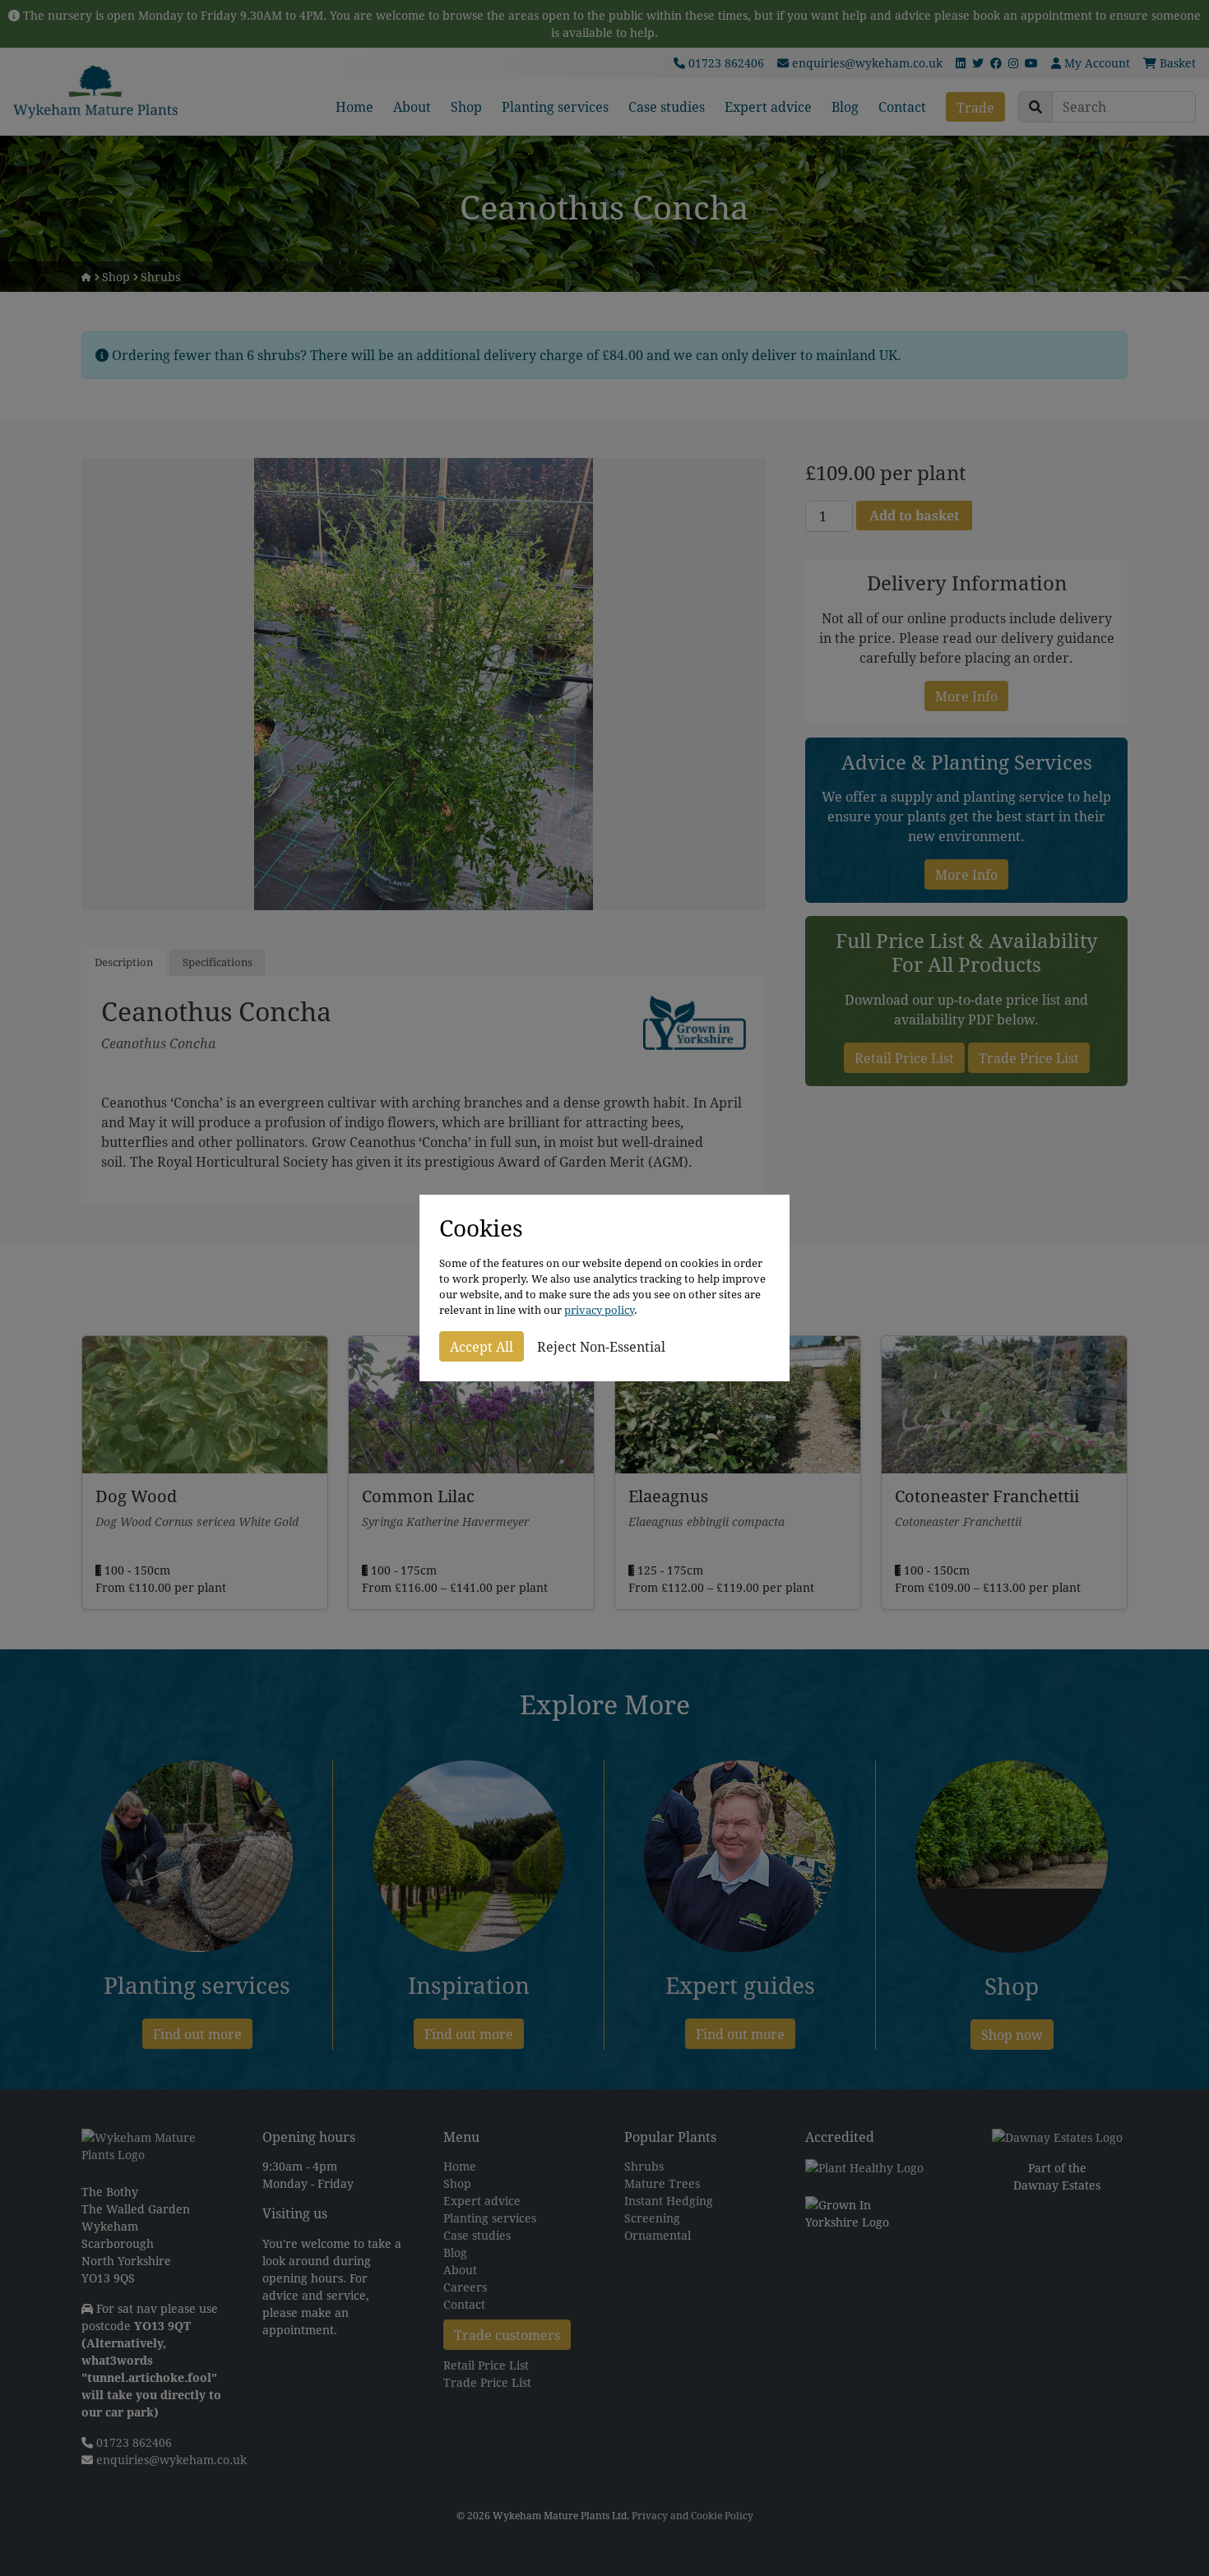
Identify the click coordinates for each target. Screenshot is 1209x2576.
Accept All (482, 1346)
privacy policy (599, 1310)
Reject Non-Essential (601, 1346)
